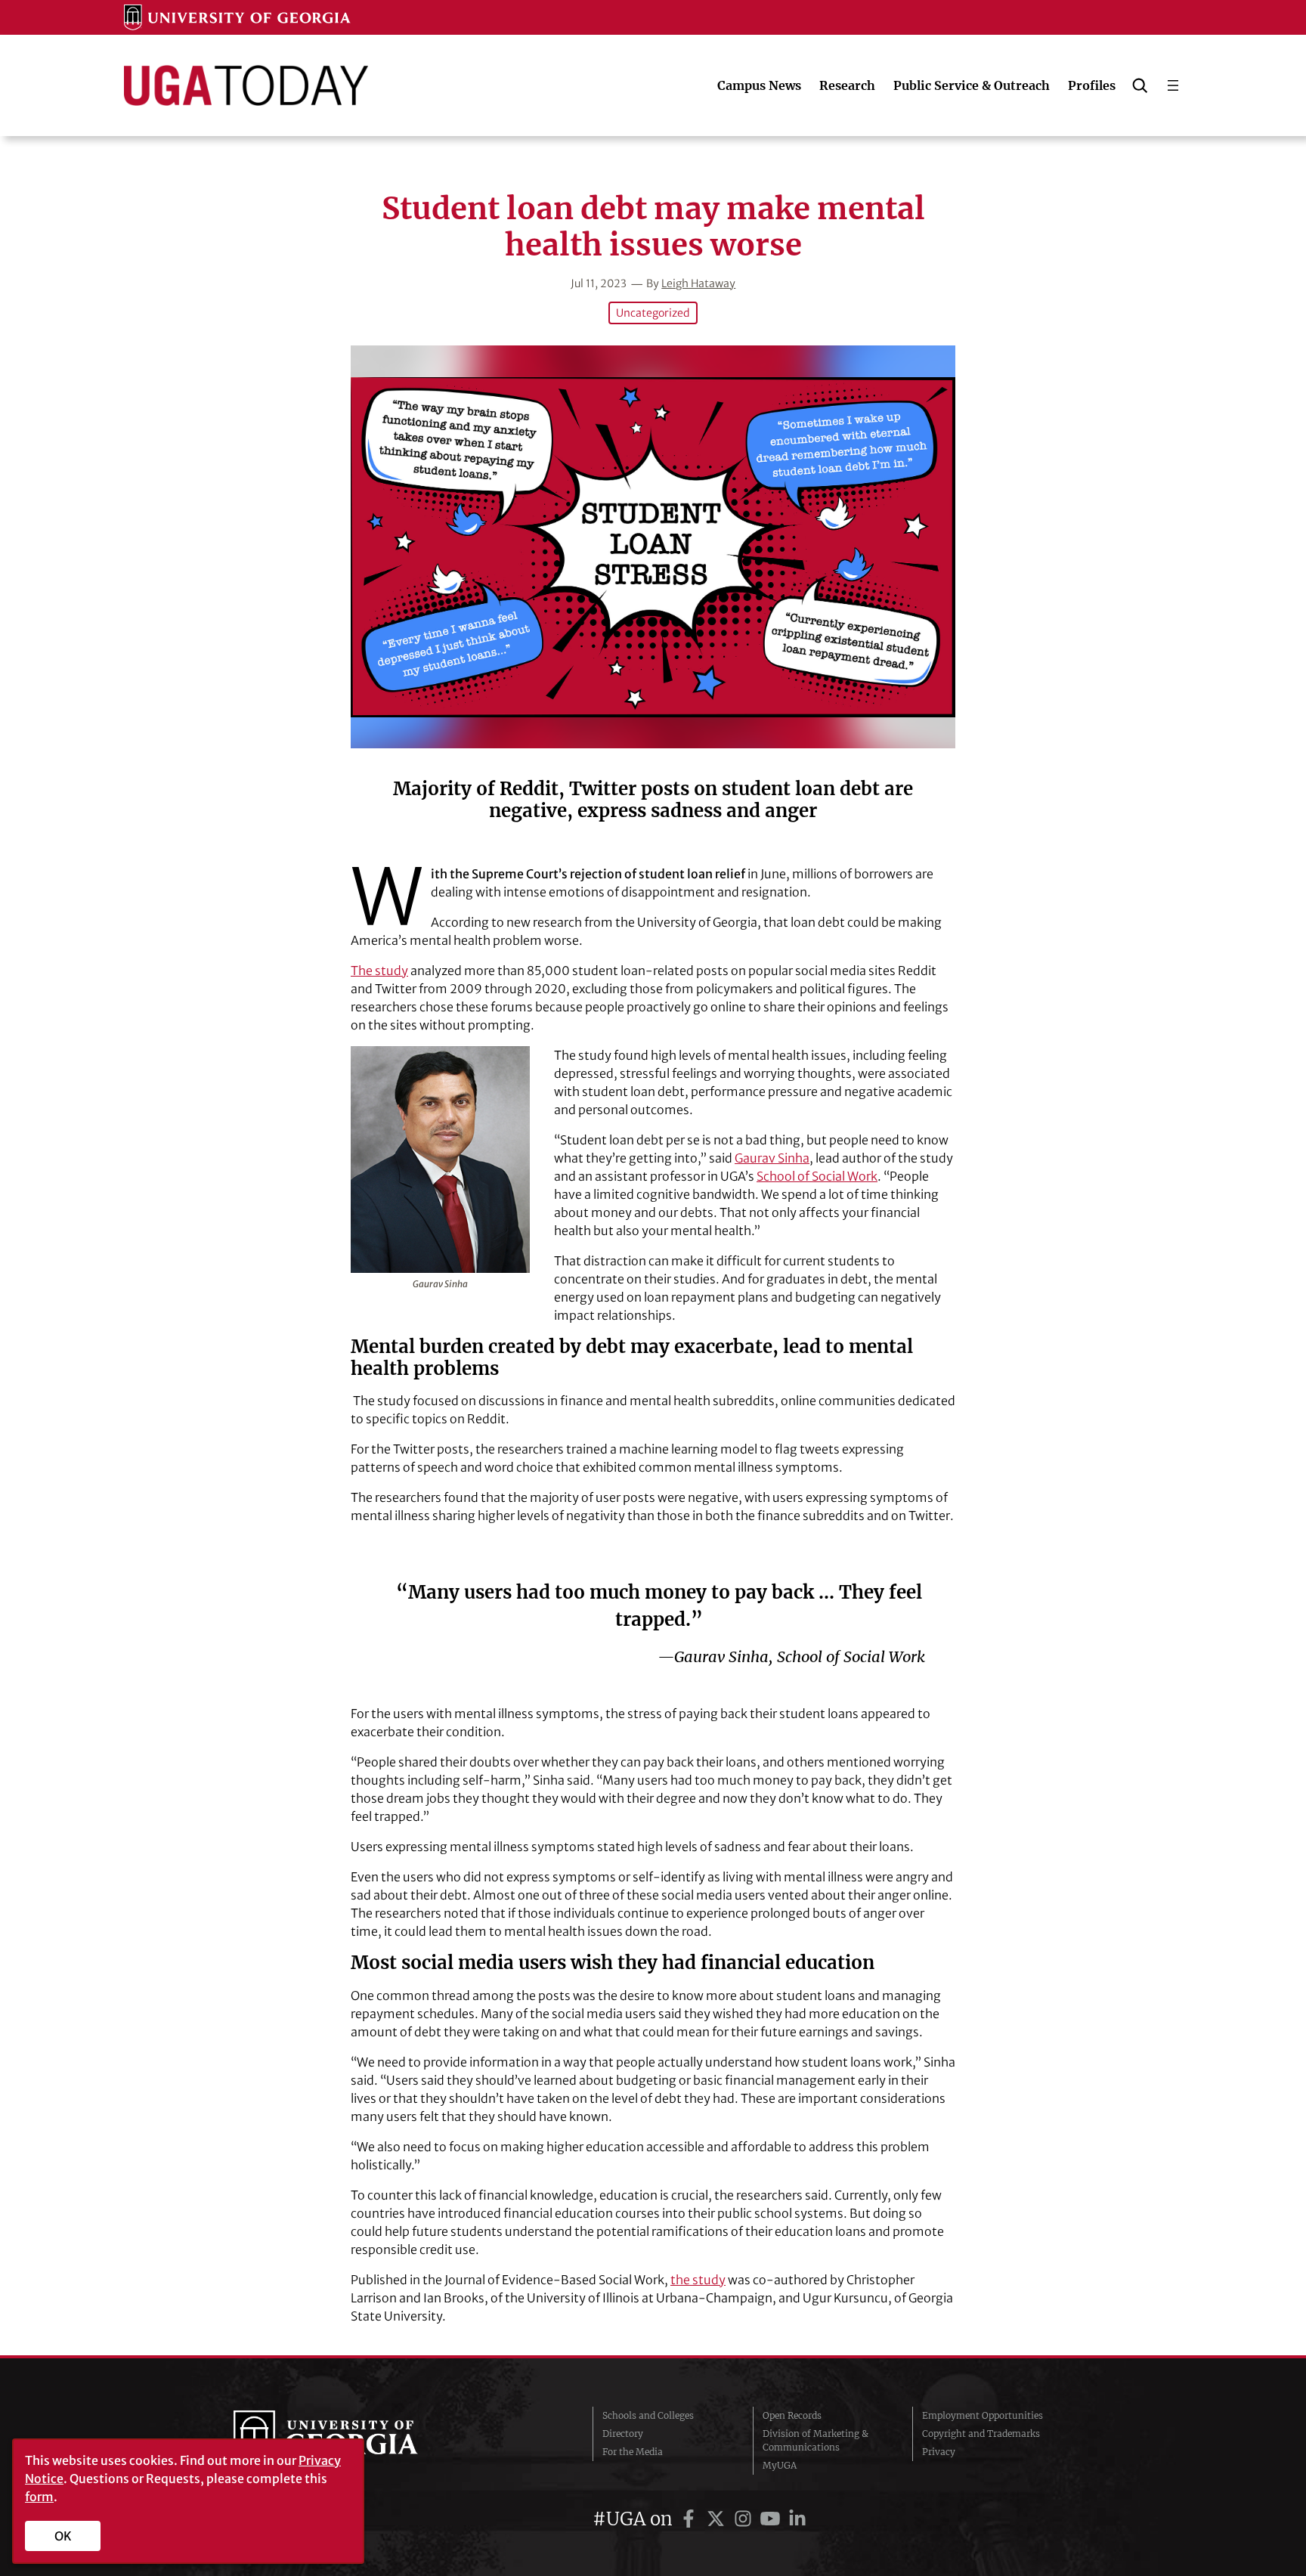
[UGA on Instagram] (745, 2519)
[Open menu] (1173, 85)
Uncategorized (653, 313)
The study (379, 971)
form (39, 2497)
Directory (623, 2434)
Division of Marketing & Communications (815, 2440)
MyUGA (780, 2465)
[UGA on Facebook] (691, 2519)
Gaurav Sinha (772, 1158)
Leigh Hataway (698, 283)
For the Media (633, 2452)
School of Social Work (817, 1176)
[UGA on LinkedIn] (797, 2519)
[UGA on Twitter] (718, 2519)
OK (63, 2536)
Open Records (792, 2415)
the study (698, 2280)
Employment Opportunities (983, 2415)
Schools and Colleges (648, 2415)
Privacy (939, 2452)
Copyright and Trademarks (981, 2434)
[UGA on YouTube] (772, 2519)
